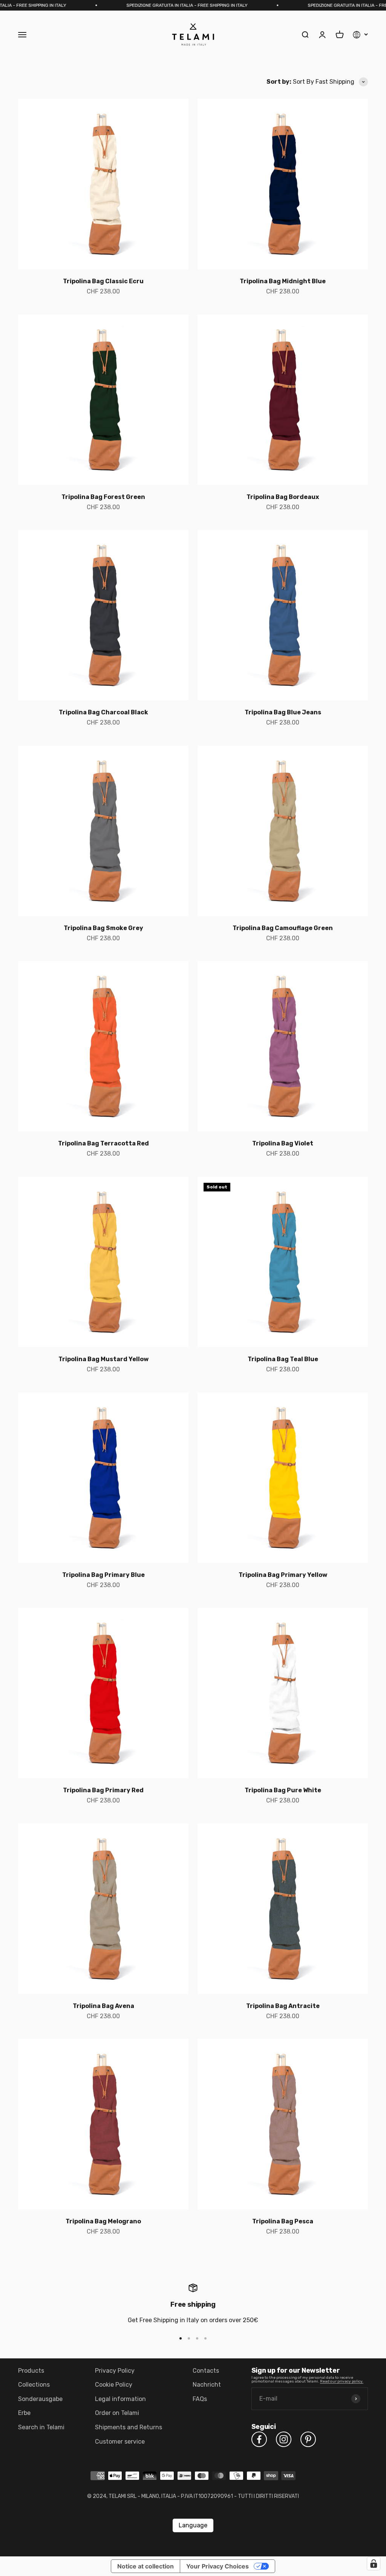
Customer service (120, 2442)
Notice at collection (146, 2566)
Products (31, 2371)
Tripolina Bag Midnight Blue (283, 281)
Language (193, 2525)
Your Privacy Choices (218, 2566)
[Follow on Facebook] (259, 2439)
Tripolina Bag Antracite (283, 2006)
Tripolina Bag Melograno (103, 2221)
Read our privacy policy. (342, 2381)
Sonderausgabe (40, 2399)
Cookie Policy (114, 2385)
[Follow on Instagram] (284, 2439)
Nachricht (207, 2385)
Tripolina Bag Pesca (283, 2221)
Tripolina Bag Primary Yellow (283, 1575)
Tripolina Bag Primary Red (103, 1790)
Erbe (24, 2413)
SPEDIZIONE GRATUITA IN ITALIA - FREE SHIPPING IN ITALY (157, 5)
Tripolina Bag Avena (103, 2006)
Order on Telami (117, 2413)
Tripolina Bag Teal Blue (283, 1359)
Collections (34, 2385)
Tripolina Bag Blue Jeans (283, 712)
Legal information (120, 2399)
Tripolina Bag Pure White (283, 1790)
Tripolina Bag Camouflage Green (283, 928)
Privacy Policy (115, 2371)
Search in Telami (41, 2427)
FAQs (200, 2399)
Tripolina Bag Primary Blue (103, 1575)
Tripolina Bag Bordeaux (283, 497)
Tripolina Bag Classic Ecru (103, 281)
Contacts (206, 2371)
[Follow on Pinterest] (308, 2439)
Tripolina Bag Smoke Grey (103, 928)
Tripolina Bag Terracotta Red (103, 1143)
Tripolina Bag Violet (283, 1143)
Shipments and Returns (129, 2427)
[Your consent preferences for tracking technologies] (374, 2564)
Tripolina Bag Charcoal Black (103, 712)
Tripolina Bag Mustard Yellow (103, 1359)
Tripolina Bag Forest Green (103, 497)
